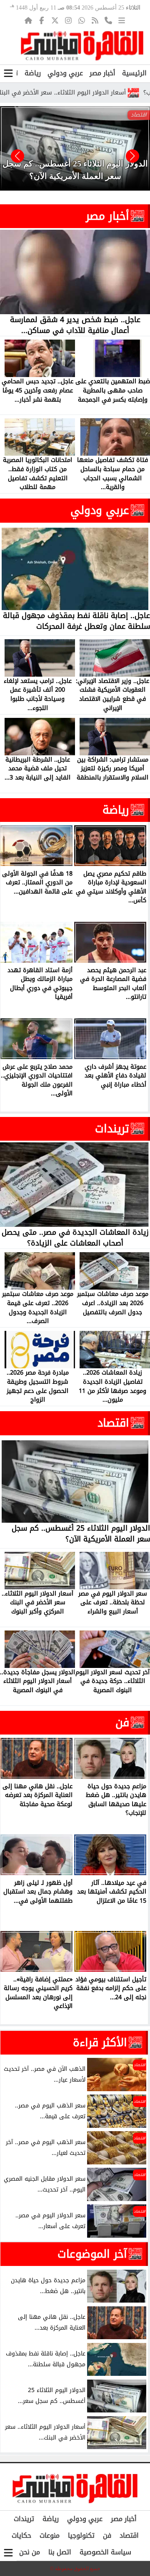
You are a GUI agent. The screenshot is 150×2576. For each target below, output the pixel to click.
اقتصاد (113, 1423)
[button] (17, 156)
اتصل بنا (60, 2552)
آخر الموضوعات (92, 2254)
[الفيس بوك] (42, 20)
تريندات (112, 1129)
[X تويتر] (55, 20)
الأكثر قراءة (100, 2042)
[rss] (95, 20)
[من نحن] (108, 20)
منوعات (50, 2535)
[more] (122, 20)
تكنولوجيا (81, 2535)
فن (122, 1722)
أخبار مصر (102, 73)
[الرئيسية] (28, 20)
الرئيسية (134, 73)
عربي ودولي (65, 73)
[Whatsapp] (82, 20)
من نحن (30, 2552)
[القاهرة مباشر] (82, 46)
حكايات (21, 2535)
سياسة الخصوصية (105, 2552)
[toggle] (8, 73)
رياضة (33, 73)
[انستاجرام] (68, 20)
